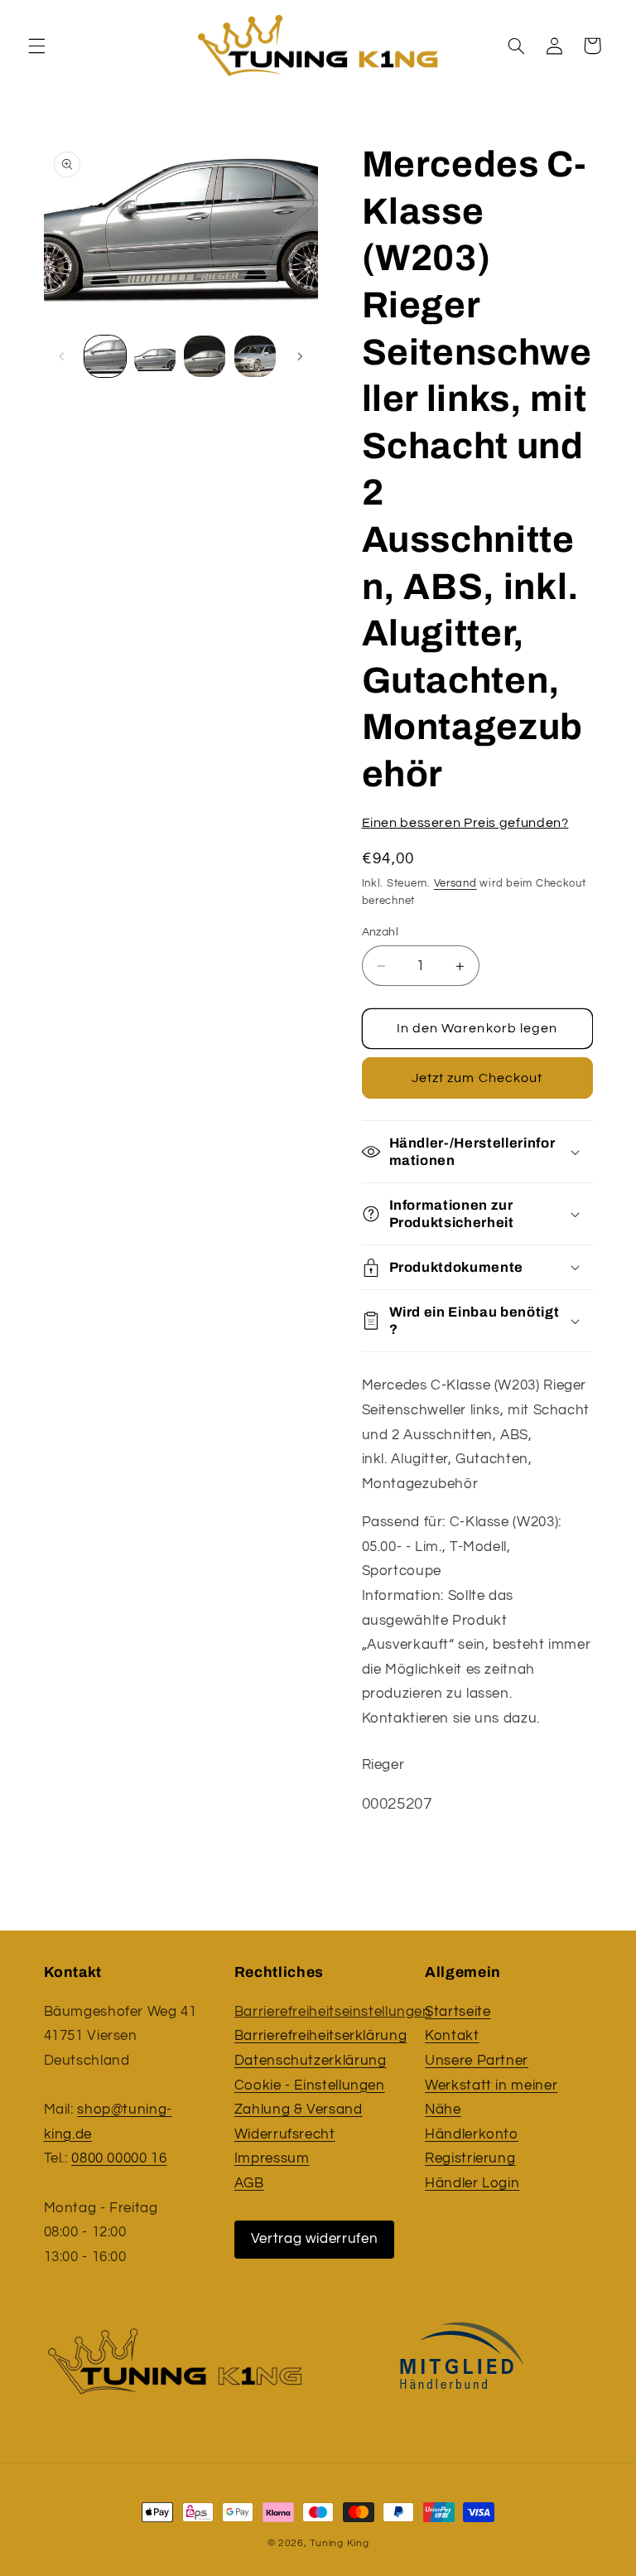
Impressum (272, 2158)
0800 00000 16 (119, 2158)
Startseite (458, 2012)
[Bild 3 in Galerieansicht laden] (205, 356)
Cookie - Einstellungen (310, 2085)
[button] (36, 46)
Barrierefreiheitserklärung (320, 2036)
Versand (455, 884)
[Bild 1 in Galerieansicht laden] (105, 356)
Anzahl (381, 932)
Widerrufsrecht (285, 2134)
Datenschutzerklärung (311, 2061)
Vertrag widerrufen (314, 2239)
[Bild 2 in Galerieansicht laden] (155, 356)
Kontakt (452, 2036)
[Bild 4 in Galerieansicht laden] (255, 356)
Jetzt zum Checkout (477, 1078)
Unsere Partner (477, 2061)
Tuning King (339, 2543)
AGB (249, 2183)
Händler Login (472, 2183)
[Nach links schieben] (62, 356)
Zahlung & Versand (299, 2110)
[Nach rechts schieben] (300, 356)
